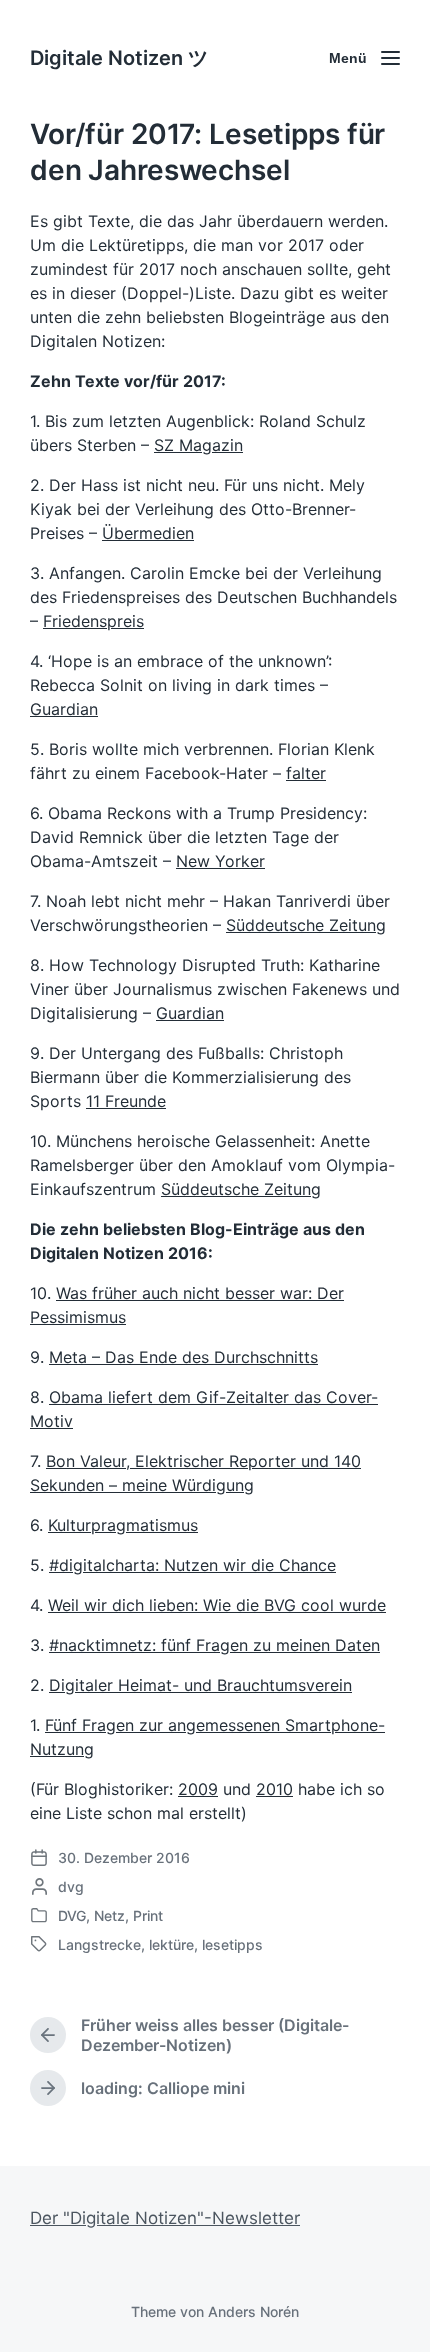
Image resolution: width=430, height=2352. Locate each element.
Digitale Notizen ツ (119, 58)
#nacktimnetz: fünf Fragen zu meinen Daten (214, 1645)
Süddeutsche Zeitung (306, 925)
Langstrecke (99, 1944)
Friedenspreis (93, 621)
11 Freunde (126, 1101)
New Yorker (220, 861)
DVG (72, 1915)
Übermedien (148, 533)
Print (148, 1915)
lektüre (171, 1944)
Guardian (64, 709)
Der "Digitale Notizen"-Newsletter (165, 2218)
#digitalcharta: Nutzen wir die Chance (192, 1565)
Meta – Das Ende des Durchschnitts (183, 1357)
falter (306, 773)
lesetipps (232, 1944)
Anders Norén (253, 2311)
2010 (274, 1789)
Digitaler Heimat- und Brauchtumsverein (200, 1685)
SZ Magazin (198, 445)
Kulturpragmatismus (123, 1525)
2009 (198, 1789)
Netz (109, 1915)
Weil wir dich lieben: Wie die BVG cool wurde (217, 1605)
